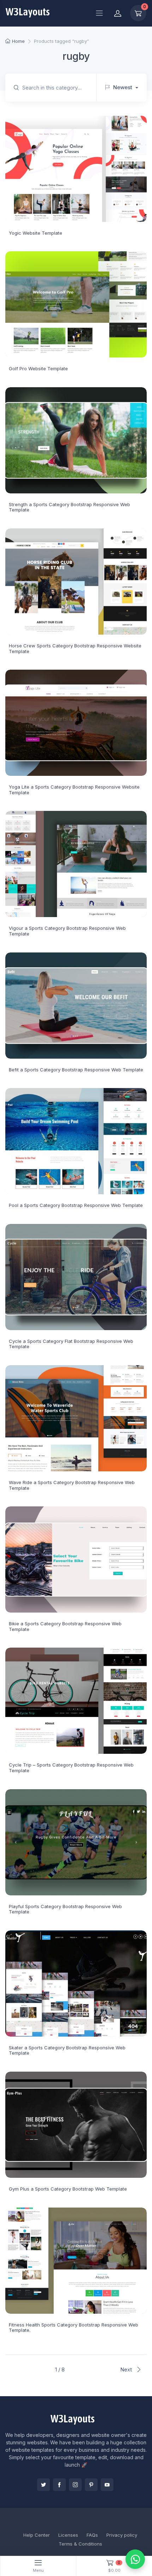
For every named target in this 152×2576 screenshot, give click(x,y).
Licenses (68, 2535)
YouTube (107, 2485)
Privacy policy (122, 2535)
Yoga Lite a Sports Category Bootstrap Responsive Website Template (74, 790)
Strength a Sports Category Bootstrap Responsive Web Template (69, 507)
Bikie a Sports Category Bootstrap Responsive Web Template (65, 1626)
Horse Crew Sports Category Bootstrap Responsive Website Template (75, 648)
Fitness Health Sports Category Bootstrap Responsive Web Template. (74, 2328)
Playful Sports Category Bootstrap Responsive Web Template (65, 1909)
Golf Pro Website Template (38, 368)
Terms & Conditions (80, 2544)
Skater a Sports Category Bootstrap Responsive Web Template (67, 2050)
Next (127, 2369)
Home (18, 41)
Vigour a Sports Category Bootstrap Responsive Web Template (67, 931)
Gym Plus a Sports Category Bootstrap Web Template (68, 2189)
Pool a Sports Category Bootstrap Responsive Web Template (76, 1205)
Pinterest (91, 2485)
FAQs (92, 2535)
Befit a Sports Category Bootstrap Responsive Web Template (76, 1070)
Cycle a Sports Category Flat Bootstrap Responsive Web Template (71, 1344)
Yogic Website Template (36, 233)
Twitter (43, 2485)
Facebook (59, 2485)
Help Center (37, 2535)
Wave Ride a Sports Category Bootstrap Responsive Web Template (72, 1485)
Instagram (75, 2485)
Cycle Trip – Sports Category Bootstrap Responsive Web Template (71, 1768)
